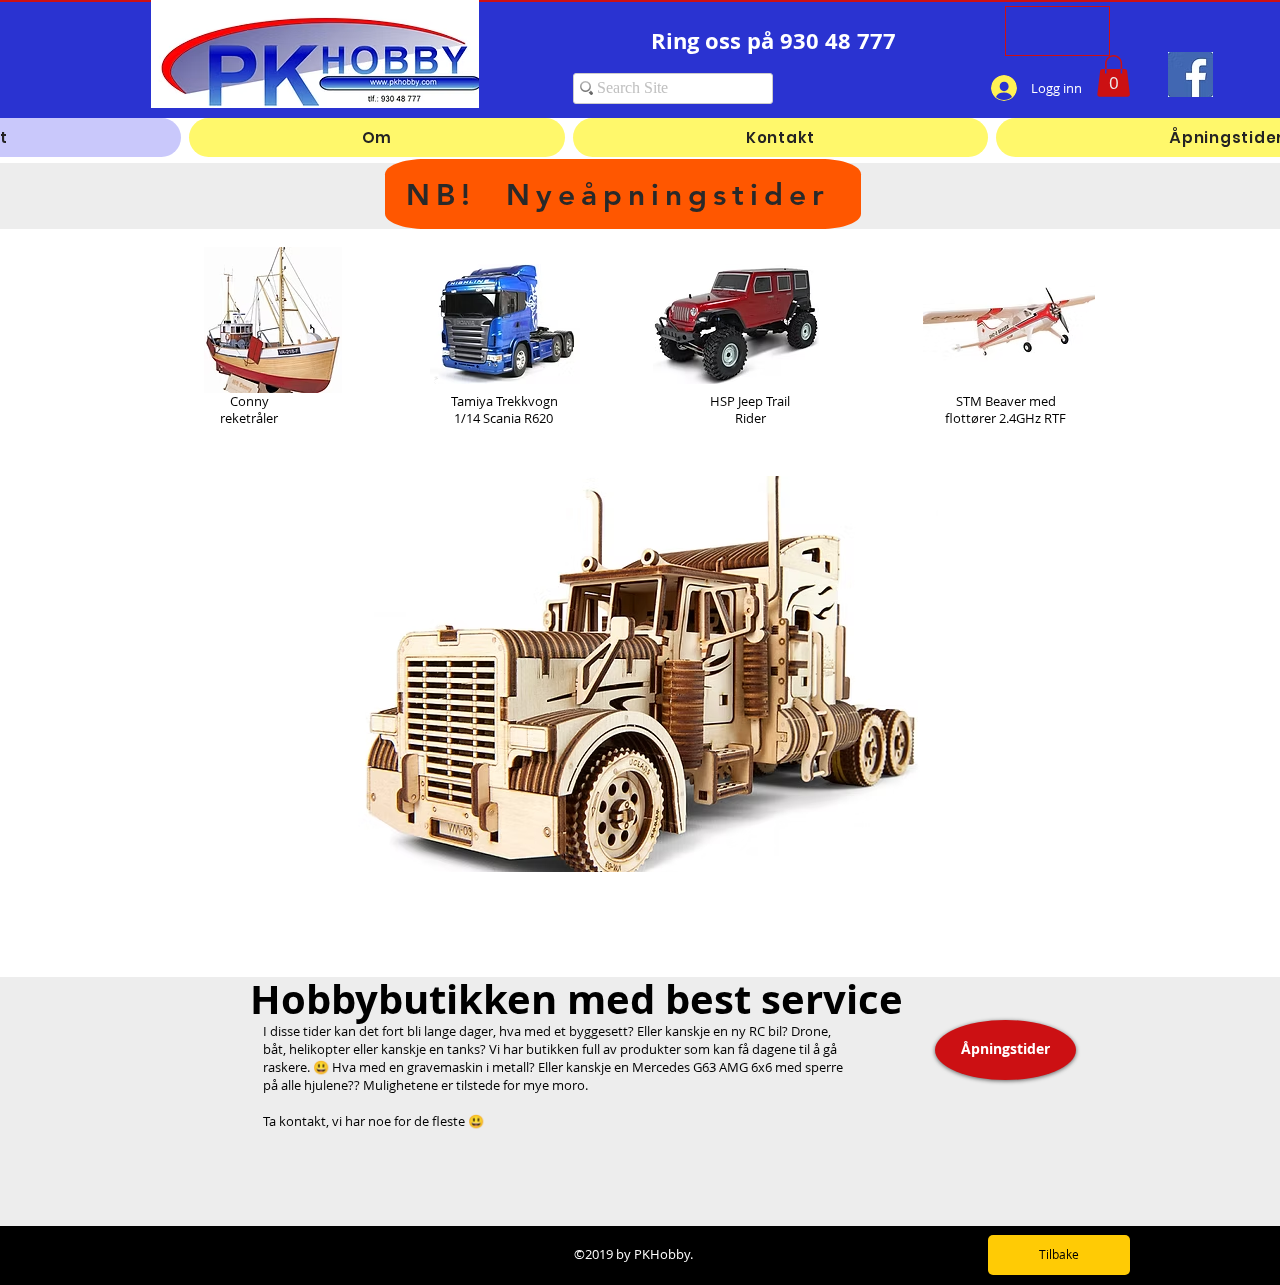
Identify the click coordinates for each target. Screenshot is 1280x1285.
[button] (1113, 76)
